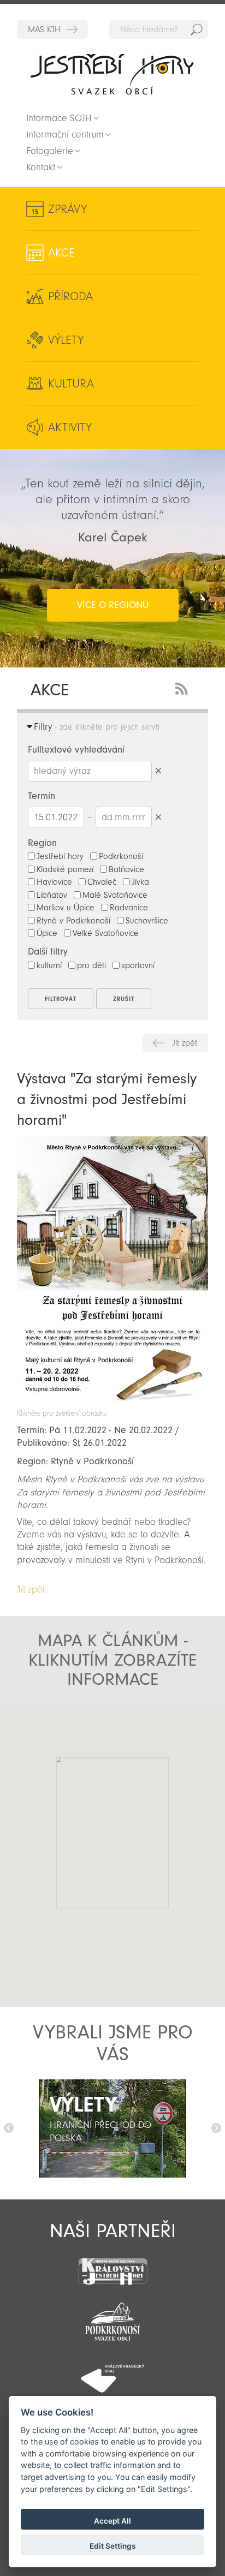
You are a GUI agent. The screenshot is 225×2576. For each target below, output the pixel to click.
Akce (61, 253)
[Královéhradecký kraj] (112, 2372)
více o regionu (113, 605)
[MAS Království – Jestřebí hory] (112, 2265)
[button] (84, 1836)
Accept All (112, 2521)
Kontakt (41, 167)
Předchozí (9, 2128)
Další (216, 2128)
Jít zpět (185, 1043)
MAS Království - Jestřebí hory (52, 29)
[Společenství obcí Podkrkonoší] (112, 2318)
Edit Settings (112, 2546)
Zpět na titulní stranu (112, 74)
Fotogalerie (50, 151)
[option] (112, 2128)
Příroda (70, 296)
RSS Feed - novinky (183, 687)
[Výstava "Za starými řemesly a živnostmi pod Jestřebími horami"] (112, 1403)
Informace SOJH (59, 118)
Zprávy (67, 209)
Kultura (71, 384)
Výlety (66, 340)
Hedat (197, 29)
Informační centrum (65, 135)
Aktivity (70, 427)
